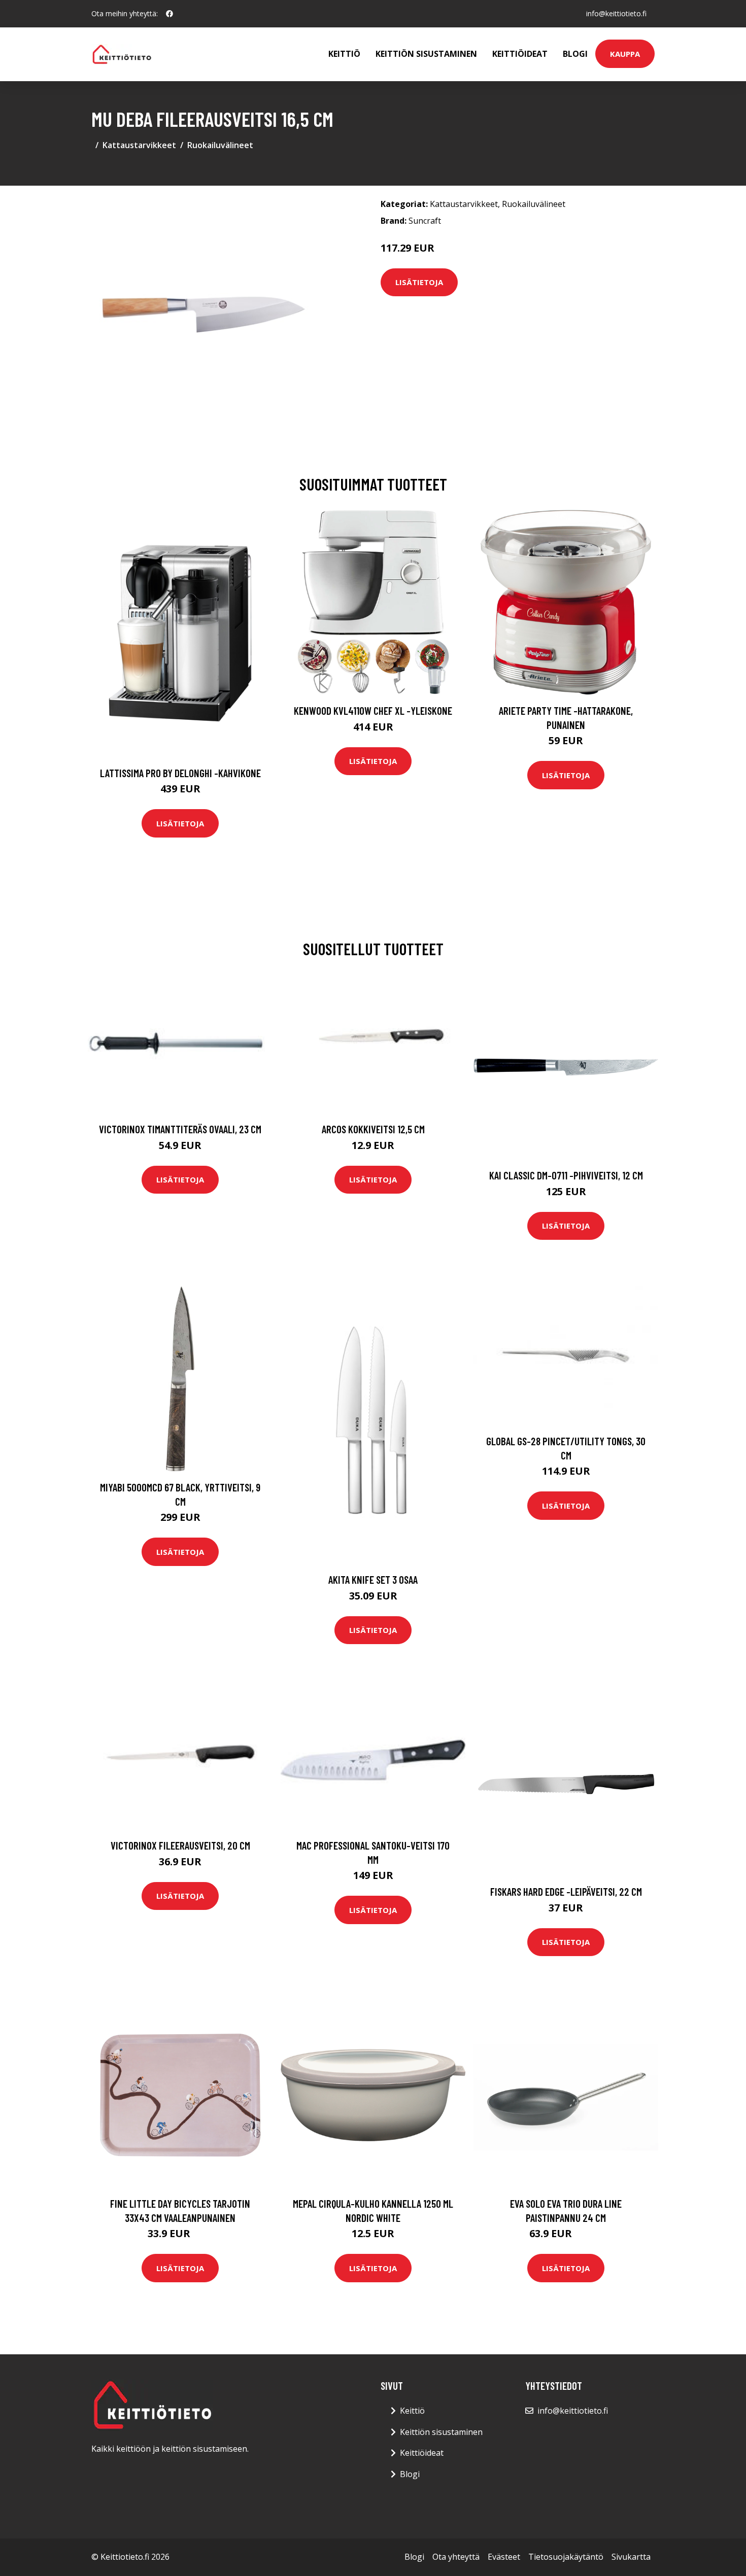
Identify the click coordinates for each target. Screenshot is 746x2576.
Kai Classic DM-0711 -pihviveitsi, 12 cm (566, 1175)
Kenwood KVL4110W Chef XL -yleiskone (373, 710)
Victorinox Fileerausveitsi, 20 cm (180, 1845)
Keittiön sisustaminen (426, 54)
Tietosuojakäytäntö (566, 2557)
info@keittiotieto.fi (616, 13)
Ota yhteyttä (456, 2557)
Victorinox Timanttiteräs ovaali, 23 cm (180, 1129)
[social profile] (169, 14)
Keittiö (344, 54)
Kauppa (625, 54)
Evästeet (504, 2557)
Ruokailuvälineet (220, 145)
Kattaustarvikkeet (139, 145)
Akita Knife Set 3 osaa (373, 1579)
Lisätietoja (419, 282)
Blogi (575, 54)
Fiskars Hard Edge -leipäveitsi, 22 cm (566, 1891)
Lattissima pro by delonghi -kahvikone (180, 773)
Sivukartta (631, 2557)
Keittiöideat (520, 54)
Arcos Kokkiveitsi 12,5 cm (373, 1129)
